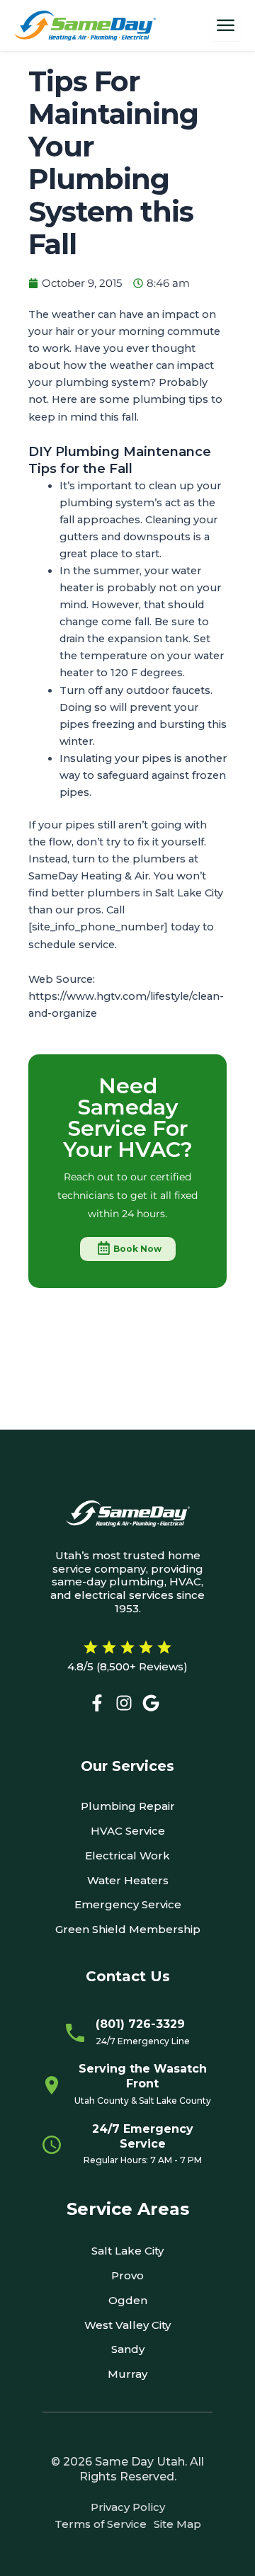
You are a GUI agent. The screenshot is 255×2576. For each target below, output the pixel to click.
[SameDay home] (85, 26)
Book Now (137, 1249)
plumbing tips (170, 399)
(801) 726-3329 (140, 2024)
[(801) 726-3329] (75, 2033)
